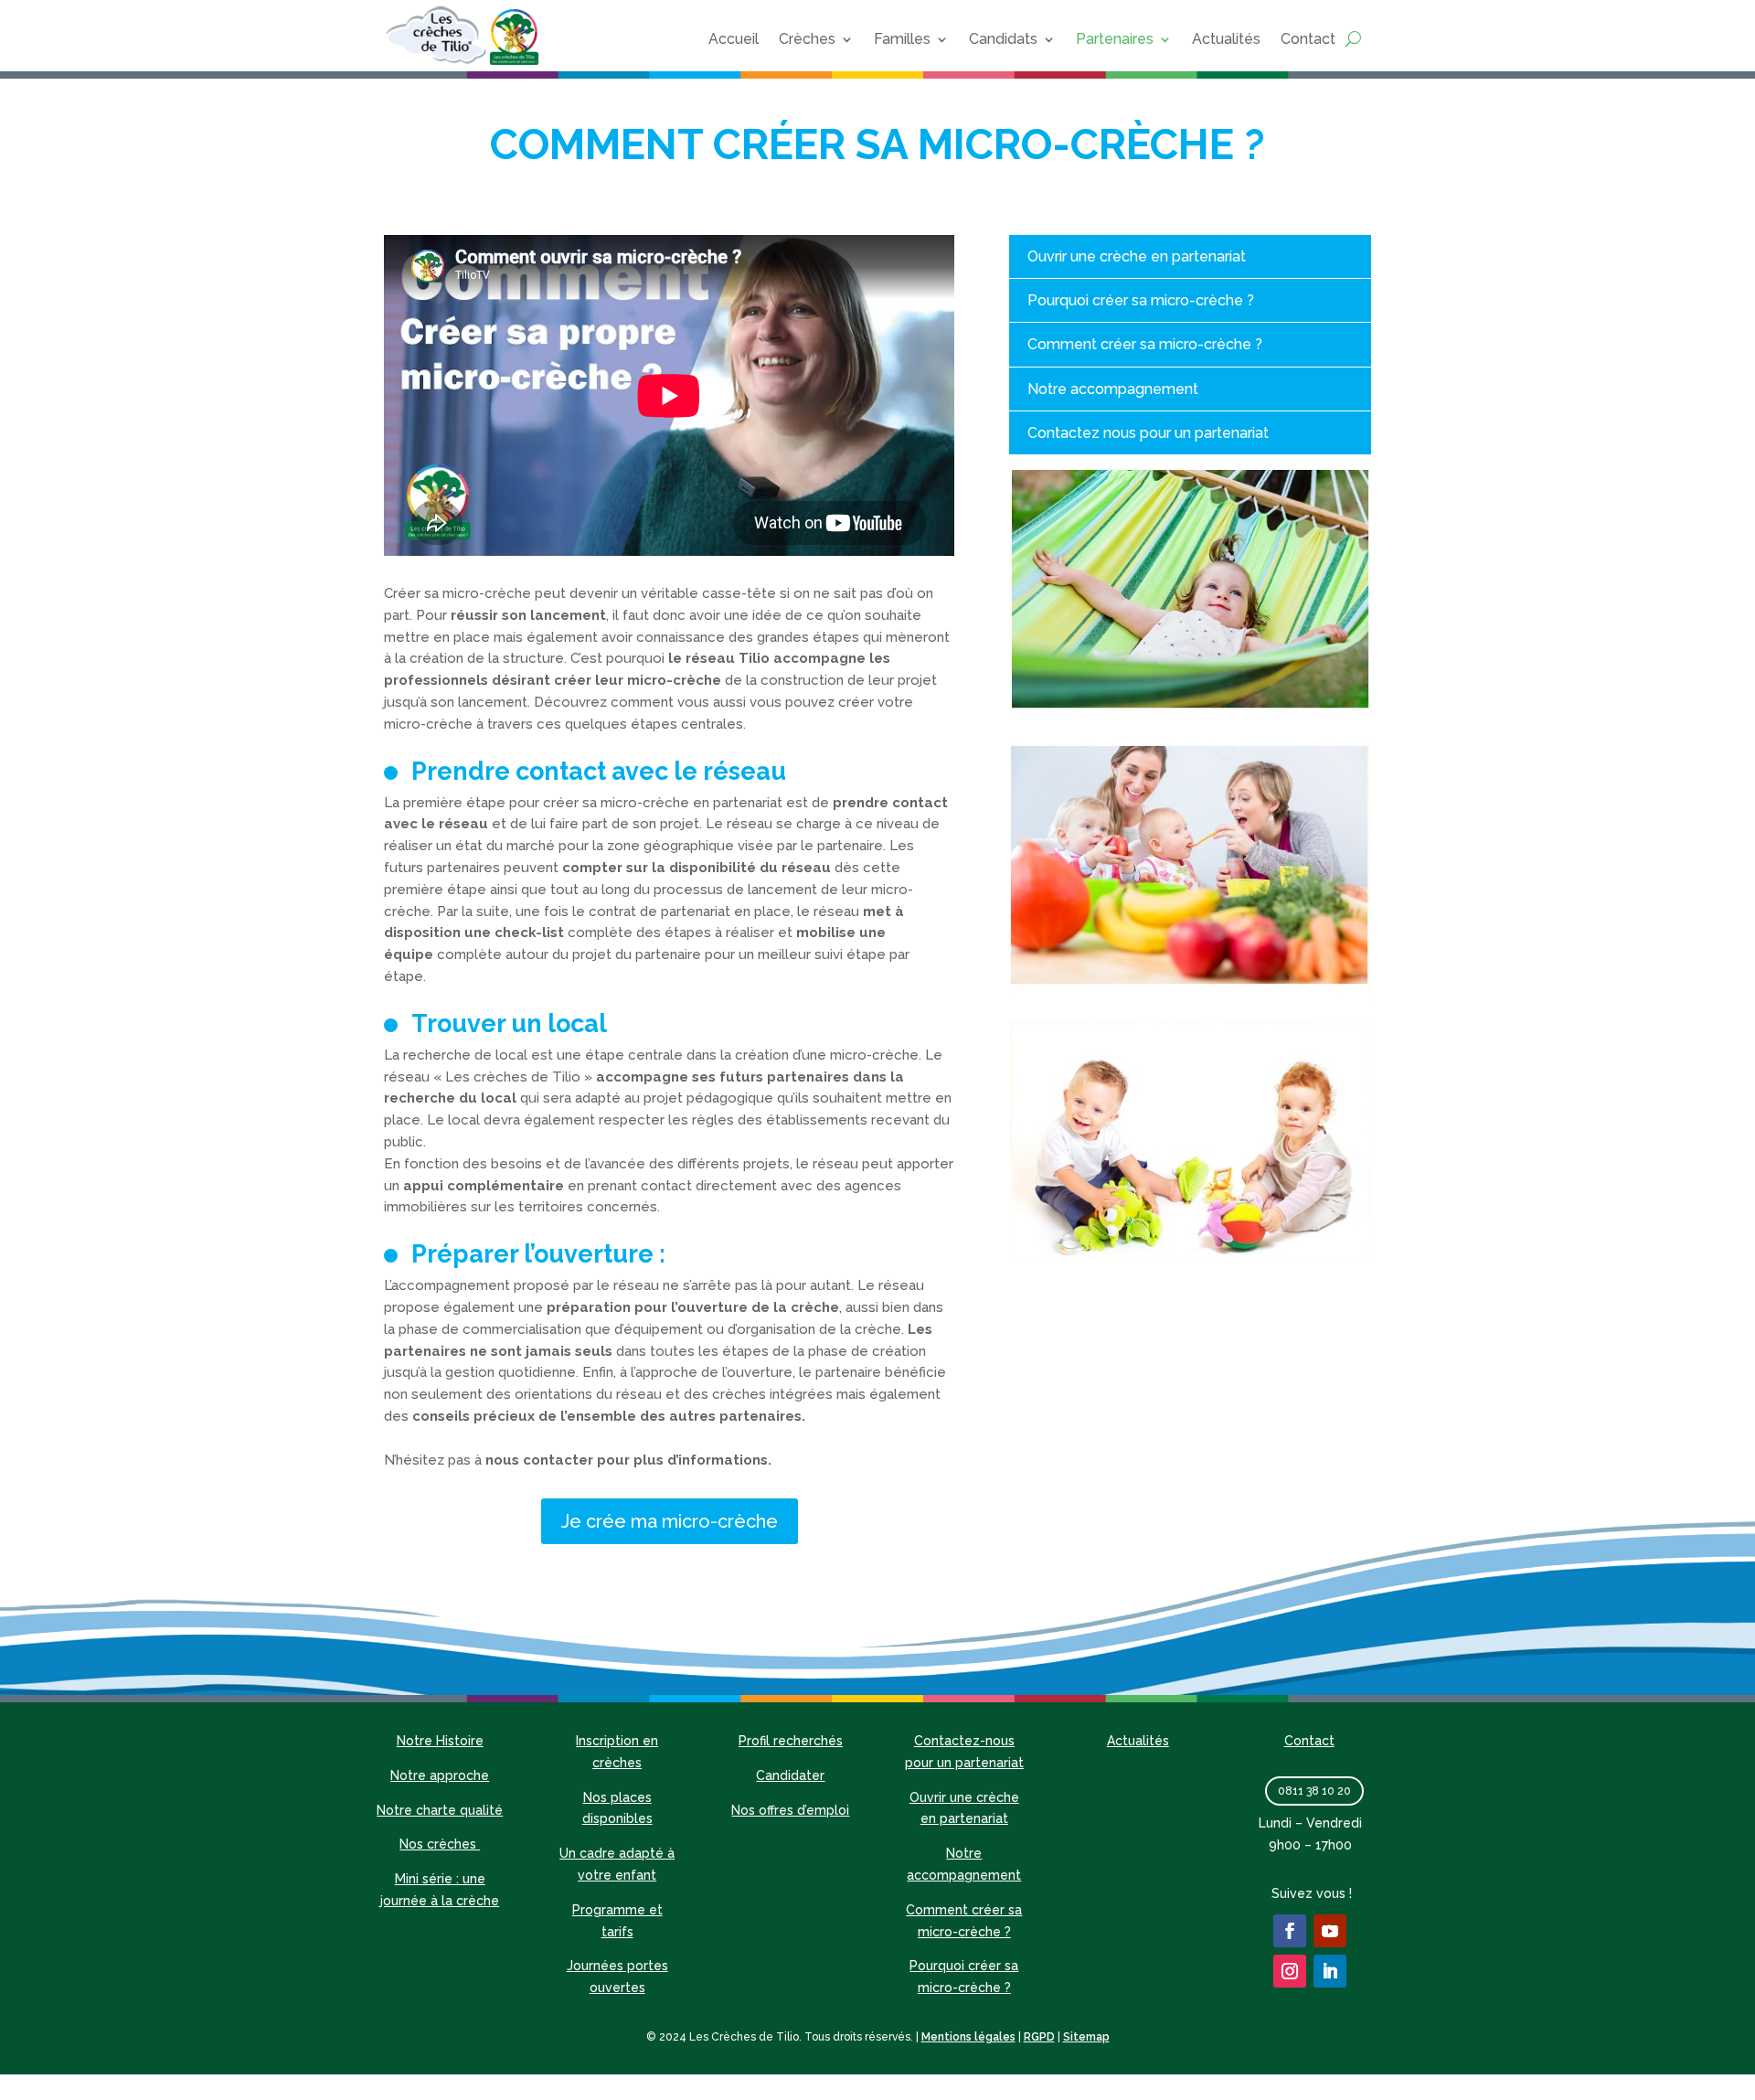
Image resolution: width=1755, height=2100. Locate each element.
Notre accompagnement (1113, 389)
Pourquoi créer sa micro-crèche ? (1141, 300)
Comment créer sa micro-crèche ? (1145, 344)
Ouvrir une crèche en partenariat (1137, 256)
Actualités (1226, 39)
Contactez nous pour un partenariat (1148, 433)
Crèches (807, 39)
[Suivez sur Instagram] (1290, 1971)
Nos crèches (440, 1844)
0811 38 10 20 (1314, 1791)
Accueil (734, 39)
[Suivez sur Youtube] (1330, 1931)
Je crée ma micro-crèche (670, 1521)
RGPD (1039, 2037)
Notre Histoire (440, 1741)
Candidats (1003, 39)
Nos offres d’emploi (790, 1810)
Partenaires (1115, 39)
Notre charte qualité (440, 1810)
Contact (1308, 39)
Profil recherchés (791, 1741)
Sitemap (1086, 2037)
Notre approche (440, 1775)
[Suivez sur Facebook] (1290, 1931)
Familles (902, 39)
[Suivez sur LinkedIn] (1330, 1971)
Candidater (790, 1775)
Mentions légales (968, 2037)
